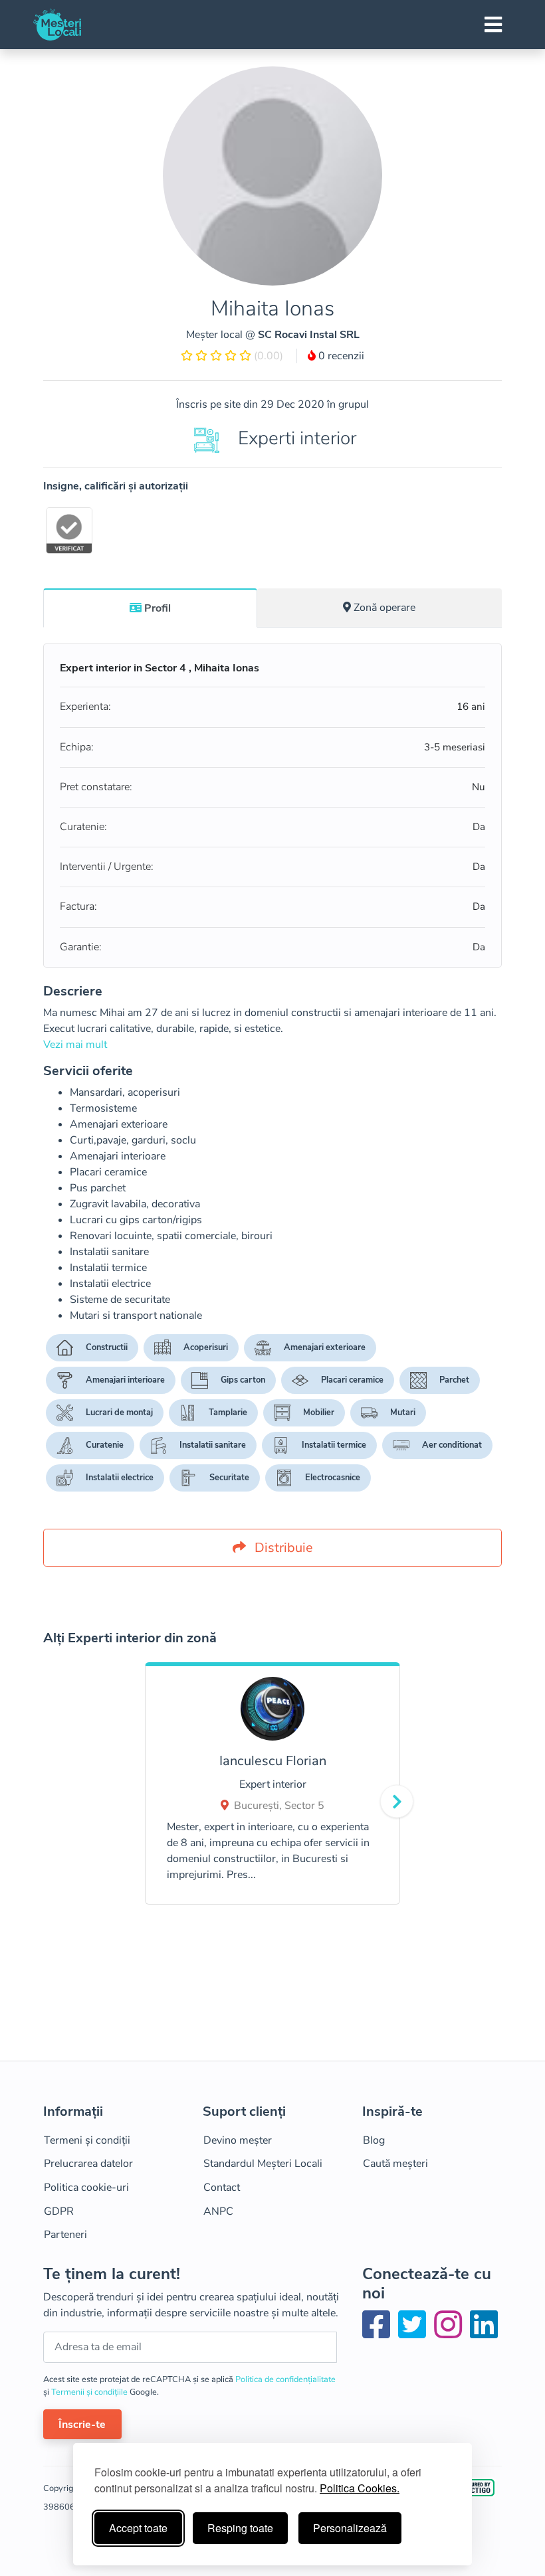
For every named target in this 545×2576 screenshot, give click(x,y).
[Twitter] (415, 2333)
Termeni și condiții (87, 2140)
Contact (222, 2188)
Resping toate (240, 2528)
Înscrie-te (82, 2425)
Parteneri (65, 2235)
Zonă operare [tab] (384, 608)
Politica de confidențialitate (285, 2379)
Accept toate (138, 2528)
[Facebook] (379, 2333)
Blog (374, 2140)
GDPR (59, 2211)
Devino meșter (238, 2140)
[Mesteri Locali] (57, 25)
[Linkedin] (484, 2333)
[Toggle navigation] (493, 25)
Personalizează (350, 2528)
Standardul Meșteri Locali (263, 2164)
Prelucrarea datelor (88, 2164)
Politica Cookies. (360, 2488)
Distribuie (282, 1548)
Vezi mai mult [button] (75, 1045)
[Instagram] (451, 2333)
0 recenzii (340, 356)
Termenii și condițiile (90, 2392)
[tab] (150, 608)
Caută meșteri (395, 2164)
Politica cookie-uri (86, 2188)
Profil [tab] (158, 608)
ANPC (218, 2211)
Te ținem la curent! (112, 2274)
